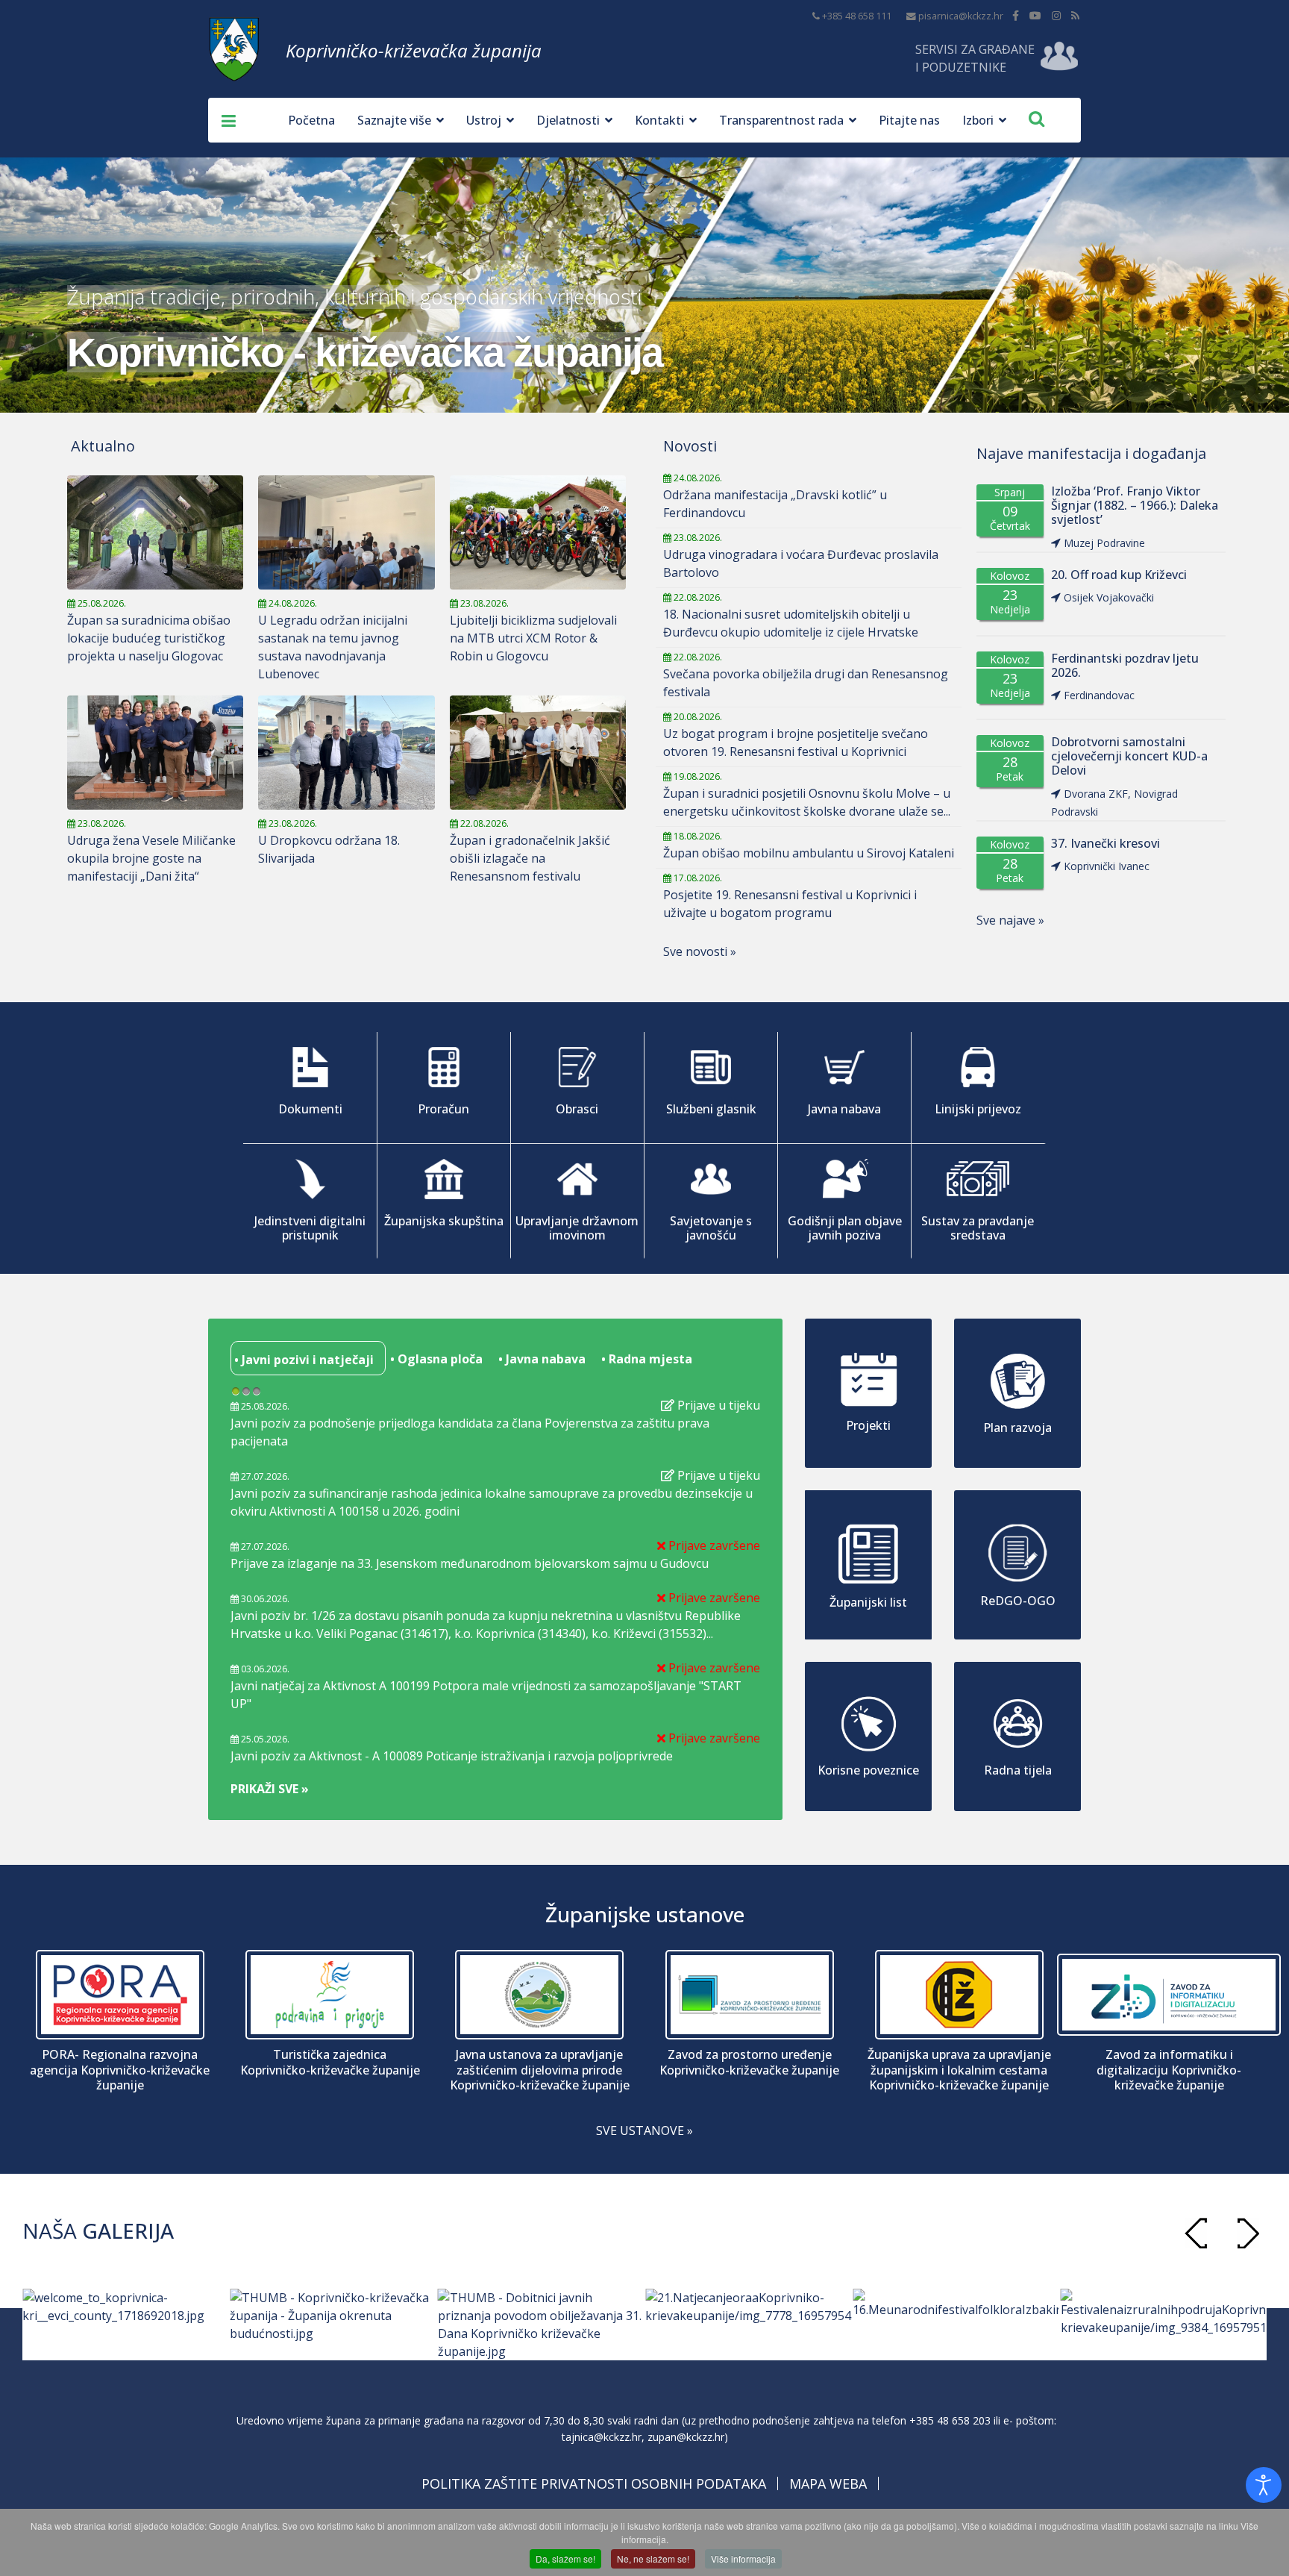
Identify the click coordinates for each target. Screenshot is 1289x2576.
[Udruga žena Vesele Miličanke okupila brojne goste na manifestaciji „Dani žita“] (155, 753)
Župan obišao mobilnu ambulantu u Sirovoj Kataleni (809, 853)
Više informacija (743, 2558)
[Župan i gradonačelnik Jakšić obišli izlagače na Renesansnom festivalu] (538, 753)
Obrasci (577, 1109)
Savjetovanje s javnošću (711, 1228)
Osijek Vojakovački (1109, 597)
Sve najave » (1010, 920)
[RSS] (1075, 15)
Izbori (978, 120)
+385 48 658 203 (950, 2420)
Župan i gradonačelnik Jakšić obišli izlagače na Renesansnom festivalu (530, 858)
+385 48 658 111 (857, 16)
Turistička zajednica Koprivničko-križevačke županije (330, 2063)
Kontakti (659, 120)
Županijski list (868, 1602)
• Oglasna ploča (435, 1359)
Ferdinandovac (1099, 695)
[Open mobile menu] (223, 120)
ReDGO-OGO (1018, 1601)
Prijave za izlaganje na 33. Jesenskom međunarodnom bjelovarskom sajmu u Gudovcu (470, 1563)
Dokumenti (310, 1109)
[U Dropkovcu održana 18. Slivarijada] (346, 753)
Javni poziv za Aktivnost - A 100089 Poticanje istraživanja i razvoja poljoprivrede (452, 1756)
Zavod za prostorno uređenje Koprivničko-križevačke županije (749, 2063)
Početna (311, 120)
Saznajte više (394, 120)
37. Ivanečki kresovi (1105, 844)
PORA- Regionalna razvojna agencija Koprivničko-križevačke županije (120, 2070)
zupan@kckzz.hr (686, 2437)
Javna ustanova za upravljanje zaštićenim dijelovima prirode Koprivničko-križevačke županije (540, 2070)
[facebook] (1016, 15)
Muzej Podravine (1104, 543)
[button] (1248, 2233)
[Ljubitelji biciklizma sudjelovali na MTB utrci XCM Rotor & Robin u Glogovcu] (538, 532)
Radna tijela (1018, 1770)
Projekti (868, 1425)
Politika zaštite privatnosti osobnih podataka (594, 2483)
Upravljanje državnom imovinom (577, 1228)
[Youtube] (1035, 15)
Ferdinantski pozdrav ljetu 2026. (1125, 666)
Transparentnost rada (781, 120)
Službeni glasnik (711, 1109)
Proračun (443, 1109)
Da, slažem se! (565, 2558)
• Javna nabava (540, 1359)
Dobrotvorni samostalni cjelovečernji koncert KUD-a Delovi (1129, 757)
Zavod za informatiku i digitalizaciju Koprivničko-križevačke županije (1169, 2070)
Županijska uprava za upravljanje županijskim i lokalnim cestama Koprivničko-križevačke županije (959, 2070)
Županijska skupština (444, 1221)
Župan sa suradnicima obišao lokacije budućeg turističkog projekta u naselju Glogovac (149, 638)
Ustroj (484, 120)
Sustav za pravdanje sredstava (978, 1228)
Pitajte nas (909, 120)
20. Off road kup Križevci (1119, 575)
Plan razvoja (1017, 1428)
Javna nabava (844, 1109)
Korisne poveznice (868, 1770)
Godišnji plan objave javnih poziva (845, 1228)
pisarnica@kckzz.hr (961, 16)
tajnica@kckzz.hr (602, 2437)
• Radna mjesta (645, 1359)
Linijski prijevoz (978, 1109)
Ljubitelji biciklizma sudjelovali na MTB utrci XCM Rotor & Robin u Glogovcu (533, 638)
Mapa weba (828, 2483)
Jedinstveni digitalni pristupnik (310, 1228)
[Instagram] (1056, 15)
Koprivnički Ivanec (1107, 866)
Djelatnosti (568, 120)
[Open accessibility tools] (1264, 2485)
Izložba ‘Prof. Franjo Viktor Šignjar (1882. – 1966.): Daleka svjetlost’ (1135, 506)
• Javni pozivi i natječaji (302, 1360)
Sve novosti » (700, 951)
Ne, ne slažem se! (653, 2558)
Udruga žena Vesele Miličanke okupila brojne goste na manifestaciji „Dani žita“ (151, 858)
